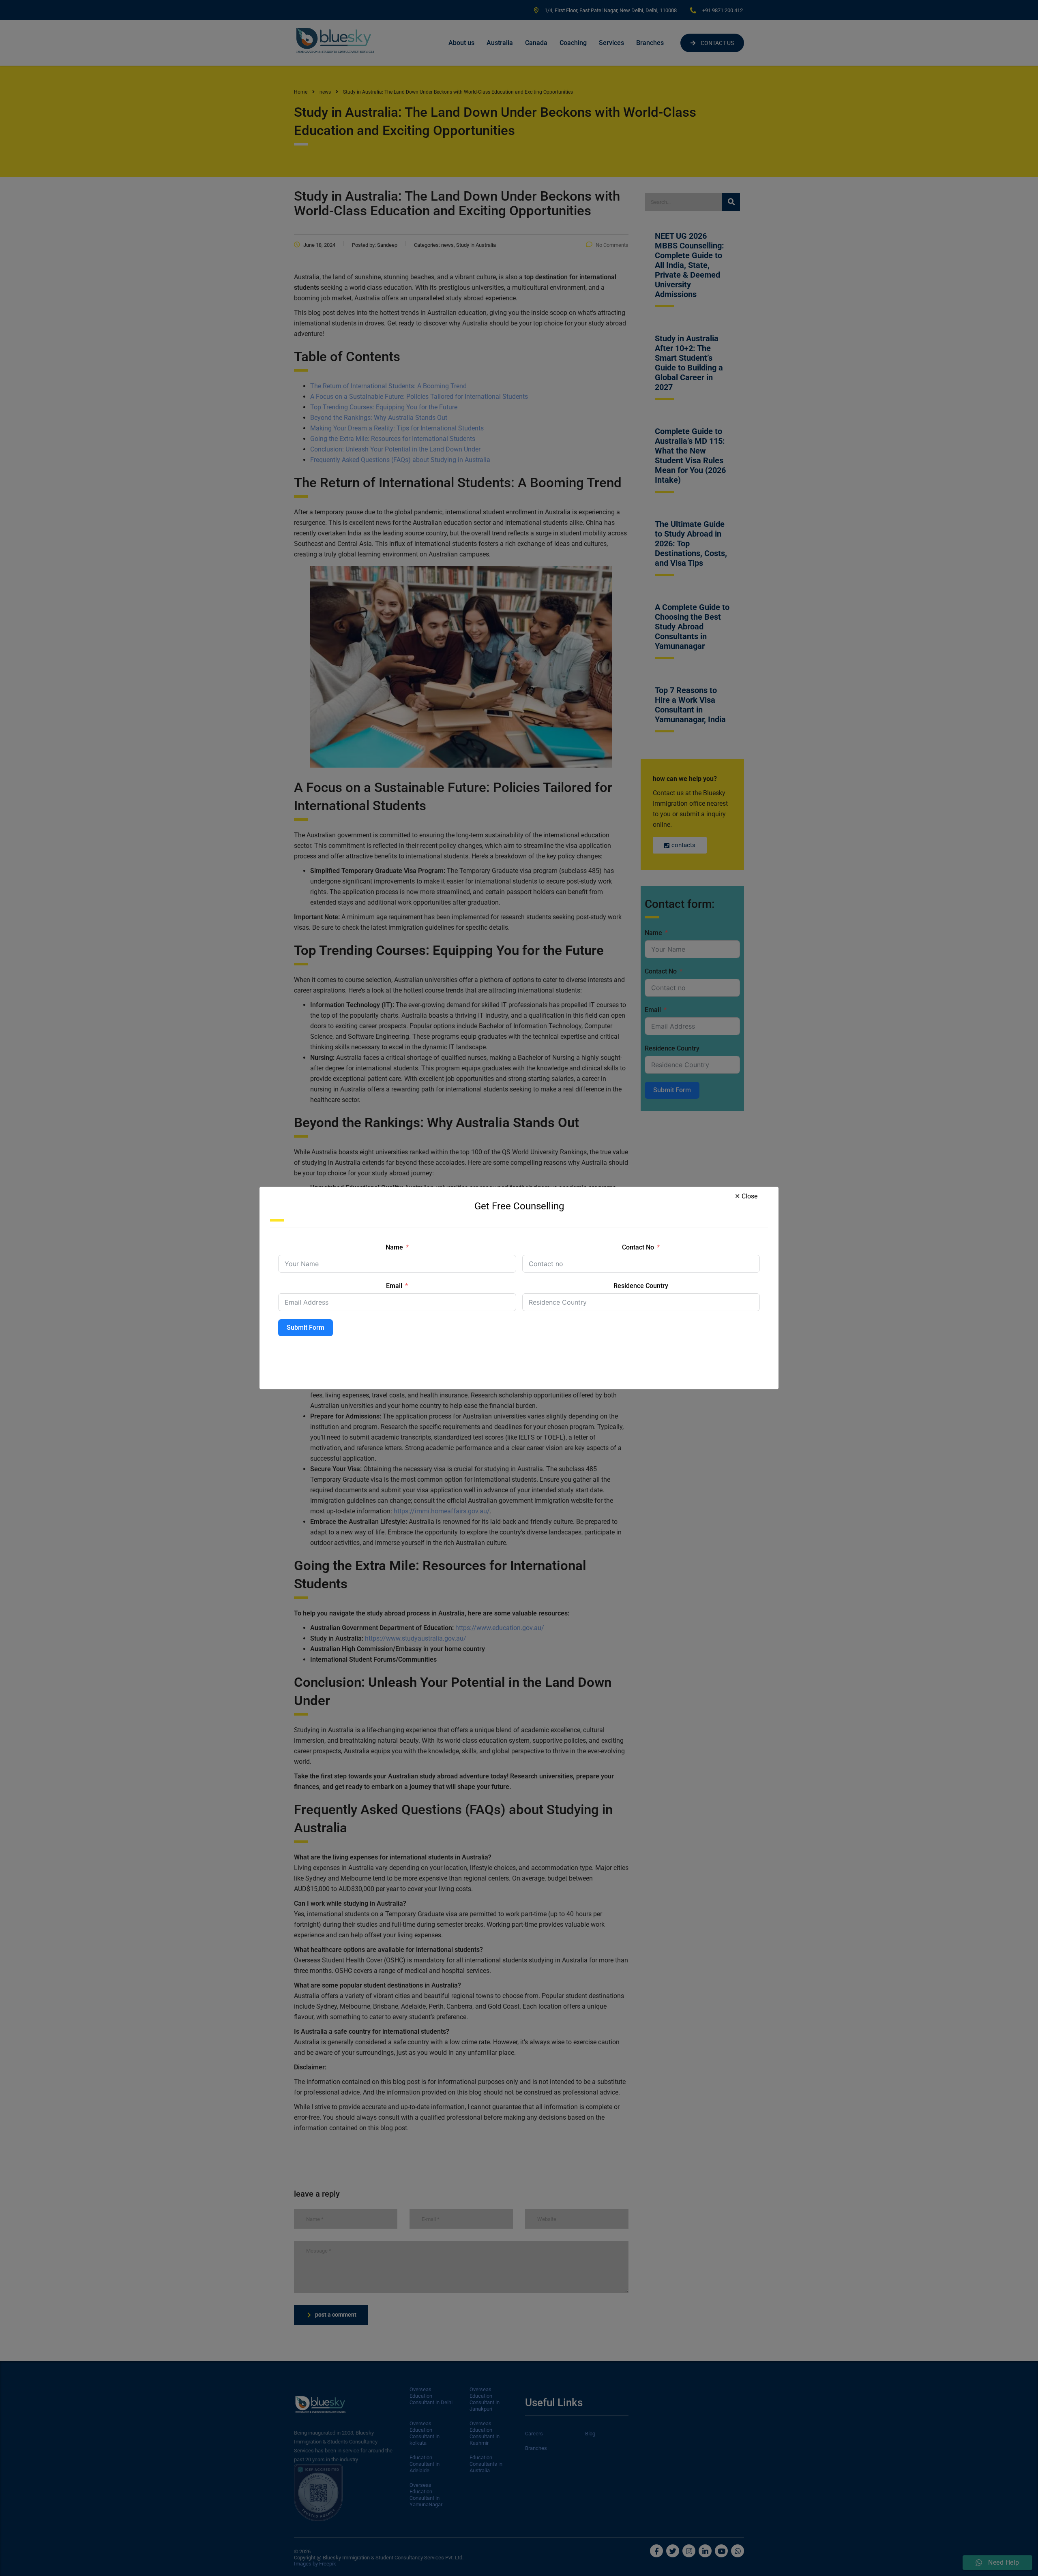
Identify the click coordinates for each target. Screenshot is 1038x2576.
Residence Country (641, 1286)
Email (394, 1286)
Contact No (638, 1247)
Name (394, 1247)
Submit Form (306, 1328)
